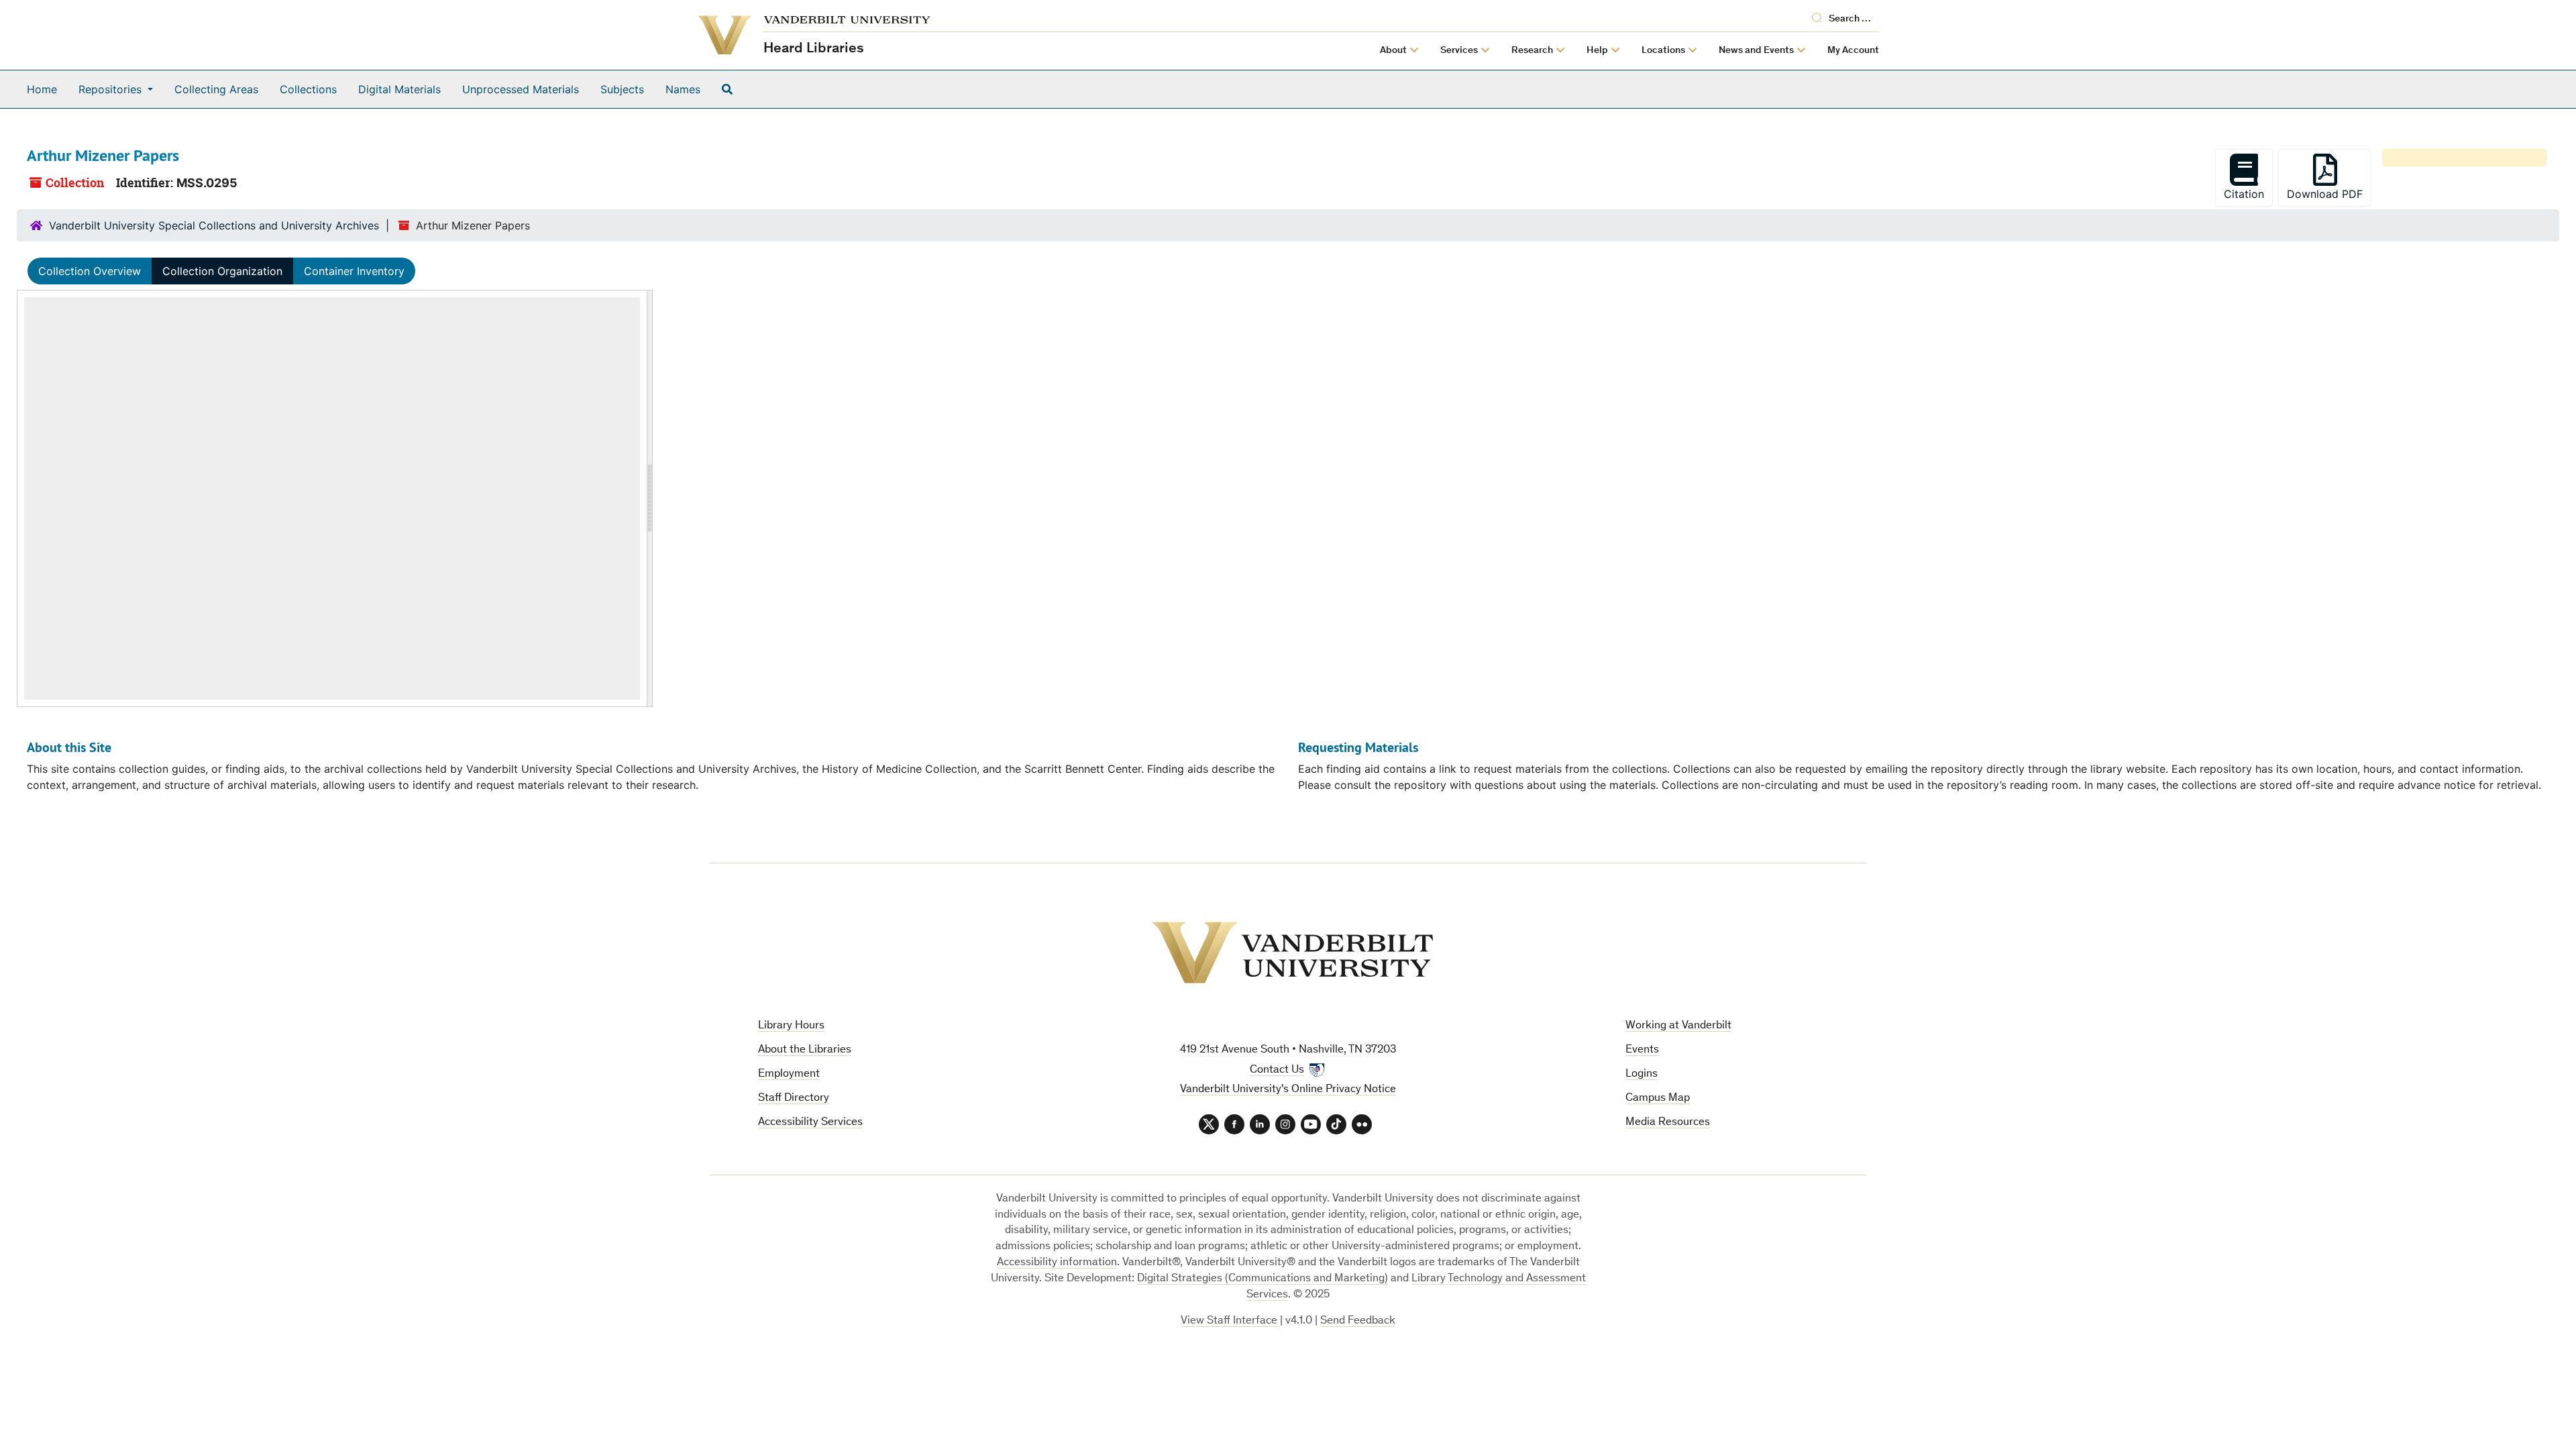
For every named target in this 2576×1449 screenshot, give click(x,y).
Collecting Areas (216, 89)
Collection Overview (90, 271)
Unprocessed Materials (521, 89)
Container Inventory (354, 271)
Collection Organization (222, 271)
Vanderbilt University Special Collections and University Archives (214, 225)
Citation (2244, 194)
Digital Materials (399, 89)
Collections (308, 89)
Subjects (622, 89)
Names (683, 89)
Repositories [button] (112, 89)
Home (42, 89)
